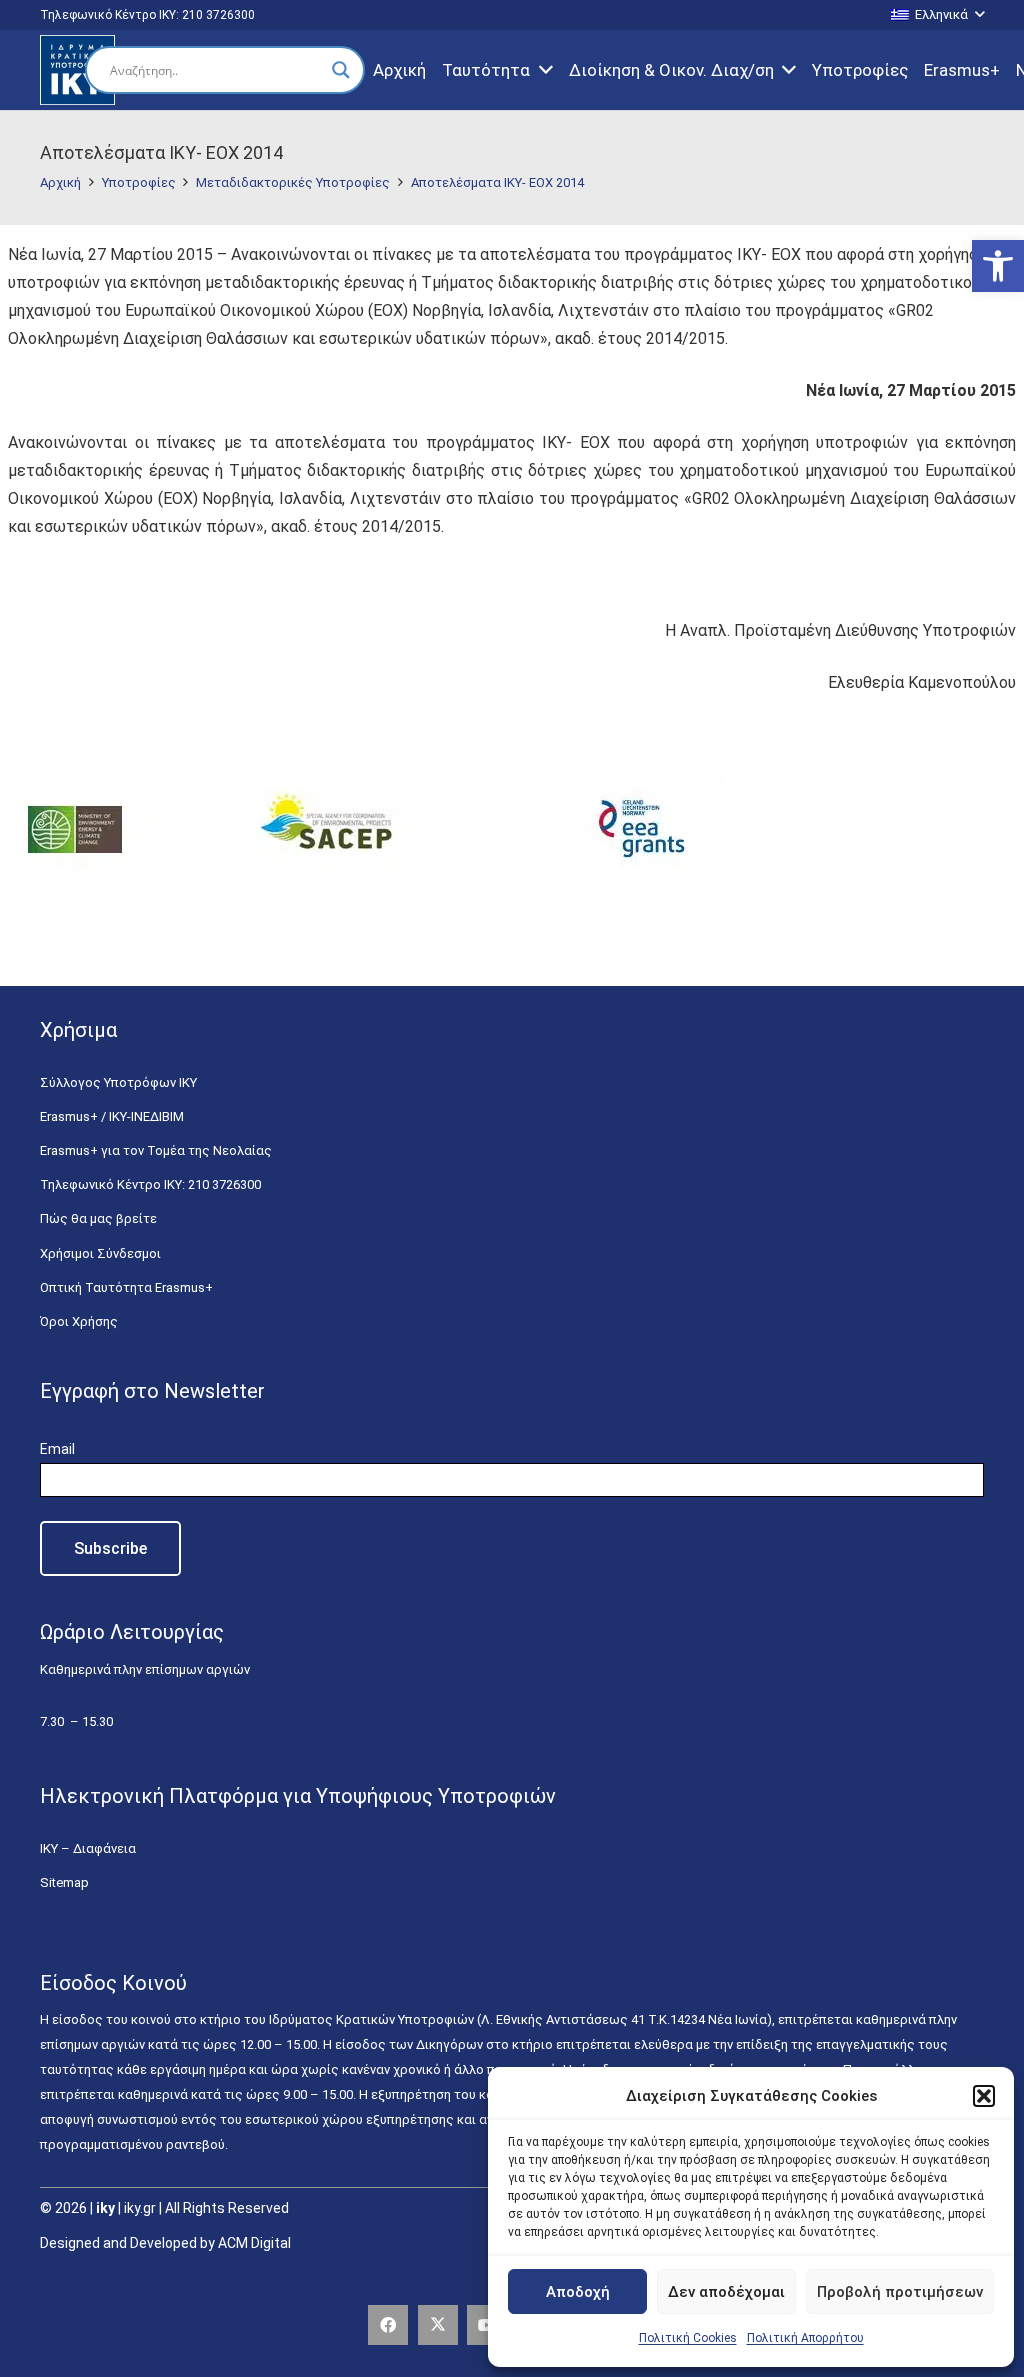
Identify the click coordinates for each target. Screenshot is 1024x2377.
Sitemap (64, 1882)
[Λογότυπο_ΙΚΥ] (77, 70)
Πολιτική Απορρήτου (805, 2338)
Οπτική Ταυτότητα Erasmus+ (126, 1287)
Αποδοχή (578, 2292)
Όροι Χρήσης (79, 1321)
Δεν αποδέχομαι (726, 2292)
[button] (998, 266)
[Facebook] (388, 2325)
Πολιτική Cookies (688, 2338)
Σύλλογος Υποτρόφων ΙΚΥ (118, 1082)
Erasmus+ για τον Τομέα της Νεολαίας (156, 1150)
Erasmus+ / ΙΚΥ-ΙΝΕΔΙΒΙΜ (112, 1116)
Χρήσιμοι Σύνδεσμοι (100, 1253)
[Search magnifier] (341, 70)
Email (57, 1449)
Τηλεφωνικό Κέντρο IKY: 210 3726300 (150, 1184)
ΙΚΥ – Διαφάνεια (88, 1848)
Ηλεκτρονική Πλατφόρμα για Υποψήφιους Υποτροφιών (298, 1796)
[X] (438, 2325)
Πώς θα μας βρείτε (98, 1218)
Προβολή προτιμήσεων (900, 2292)
